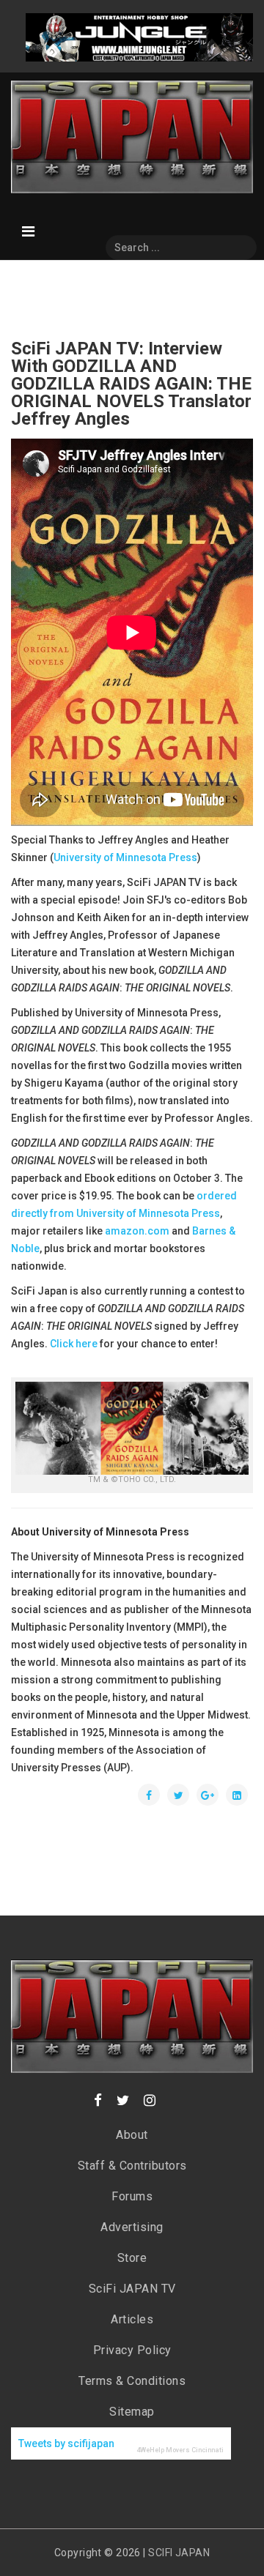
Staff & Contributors (132, 2166)
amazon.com (137, 1231)
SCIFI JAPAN (179, 2553)
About (132, 2135)
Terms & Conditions (132, 2381)
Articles (132, 2319)
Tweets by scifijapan (66, 2443)
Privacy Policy (132, 2350)
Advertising (132, 2227)
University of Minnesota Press (125, 857)
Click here (74, 1344)
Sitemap (132, 2412)
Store (132, 2258)
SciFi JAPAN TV (132, 2289)
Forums (132, 2196)
